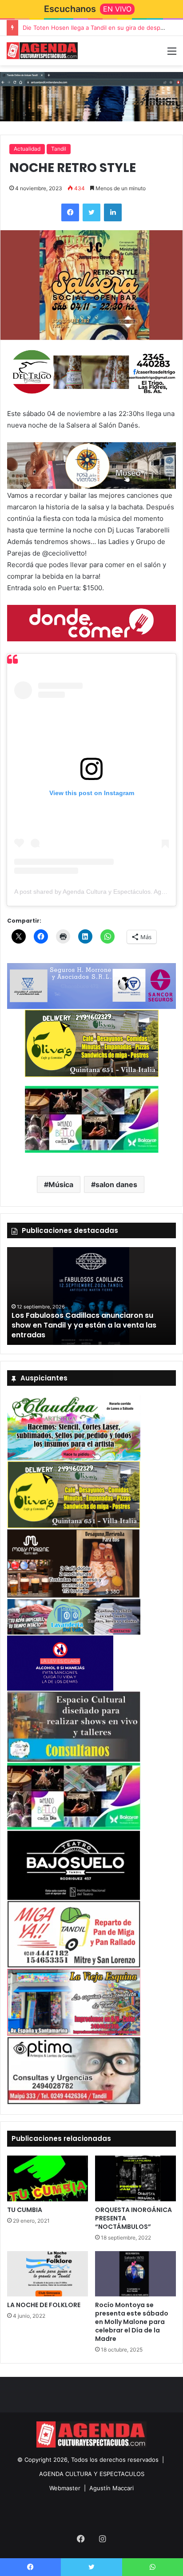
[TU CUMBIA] (48, 2178)
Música (61, 1184)
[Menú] (172, 54)
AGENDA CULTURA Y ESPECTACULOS (92, 2474)
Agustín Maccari (111, 2488)
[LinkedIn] (113, 212)
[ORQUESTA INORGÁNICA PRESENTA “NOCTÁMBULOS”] (135, 2178)
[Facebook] (70, 212)
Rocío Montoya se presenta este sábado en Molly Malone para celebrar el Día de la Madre (132, 2322)
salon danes (116, 1184)
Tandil (59, 149)
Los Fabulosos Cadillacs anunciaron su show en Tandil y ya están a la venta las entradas (84, 1325)
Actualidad (27, 149)
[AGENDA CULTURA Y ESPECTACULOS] (42, 51)
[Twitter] (91, 212)
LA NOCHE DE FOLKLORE (44, 2305)
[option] (91, 1296)
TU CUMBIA (25, 2210)
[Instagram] (102, 2539)
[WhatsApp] (153, 2567)
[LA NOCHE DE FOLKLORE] (48, 2274)
